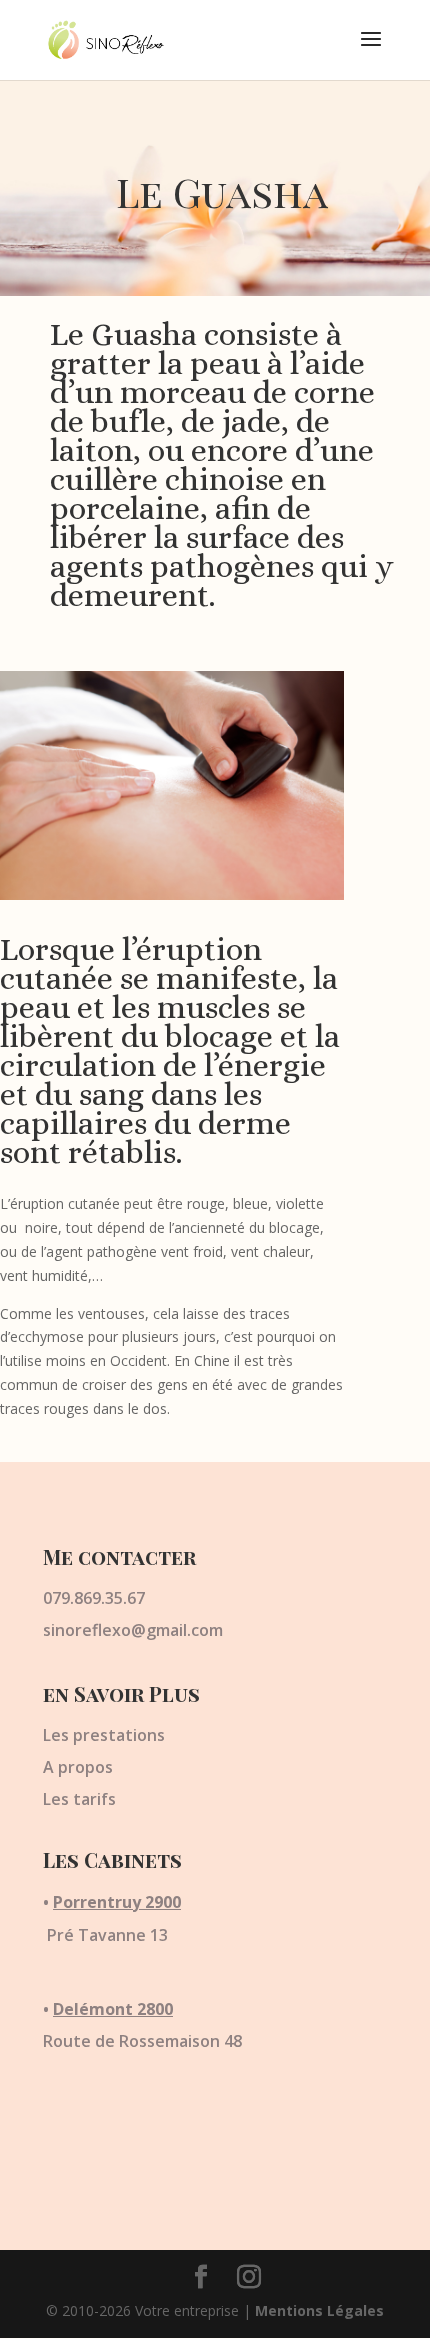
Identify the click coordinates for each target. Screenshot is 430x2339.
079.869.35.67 (94, 1598)
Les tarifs (79, 1799)
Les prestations (104, 1735)
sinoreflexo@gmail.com (133, 1630)
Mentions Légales (319, 2310)
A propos (78, 1767)
